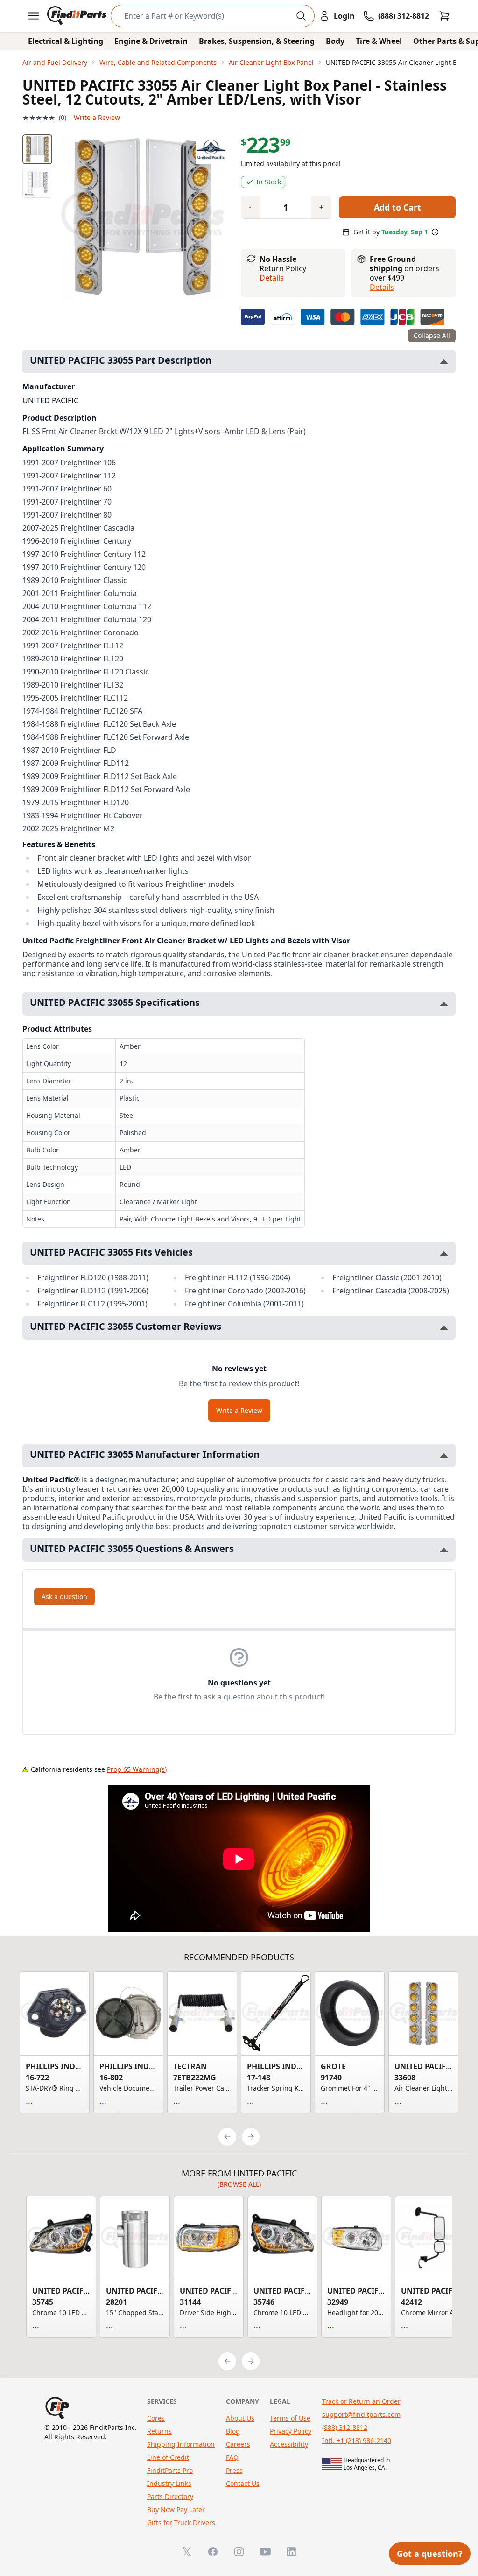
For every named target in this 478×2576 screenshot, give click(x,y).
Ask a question (64, 1597)
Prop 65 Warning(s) (137, 1769)
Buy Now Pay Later (176, 2509)
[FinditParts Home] (78, 16)
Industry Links (169, 2483)
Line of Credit (168, 2457)
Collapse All (432, 335)
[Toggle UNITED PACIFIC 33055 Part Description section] (444, 361)
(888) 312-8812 (345, 2427)
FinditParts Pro (170, 2470)
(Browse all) (239, 2184)
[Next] (251, 2137)
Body (335, 41)
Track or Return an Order (361, 2401)
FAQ (232, 2457)
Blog (233, 2431)
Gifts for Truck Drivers (181, 2523)
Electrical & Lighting (66, 41)
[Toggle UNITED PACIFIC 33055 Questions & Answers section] (444, 1550)
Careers (238, 2444)
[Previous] (227, 2137)
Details (272, 278)
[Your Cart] (444, 16)
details (382, 287)
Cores (156, 2418)
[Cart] (444, 16)
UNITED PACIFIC (50, 400)
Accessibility (289, 2444)
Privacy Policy (291, 2431)
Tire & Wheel (379, 41)
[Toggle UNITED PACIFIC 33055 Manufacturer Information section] (444, 1456)
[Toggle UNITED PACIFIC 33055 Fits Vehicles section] (444, 1253)
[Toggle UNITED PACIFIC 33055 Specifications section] (444, 1004)
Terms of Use (290, 2418)
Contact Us (243, 2483)
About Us (240, 2418)
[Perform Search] (301, 16)
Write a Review (97, 117)
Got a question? (430, 2554)
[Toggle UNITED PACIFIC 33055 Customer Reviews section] (444, 1328)
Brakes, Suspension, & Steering (257, 41)
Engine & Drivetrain (151, 41)
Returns (159, 2431)
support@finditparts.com (361, 2414)
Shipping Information (181, 2444)
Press (234, 2470)
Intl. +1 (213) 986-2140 (357, 2440)
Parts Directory (170, 2496)
